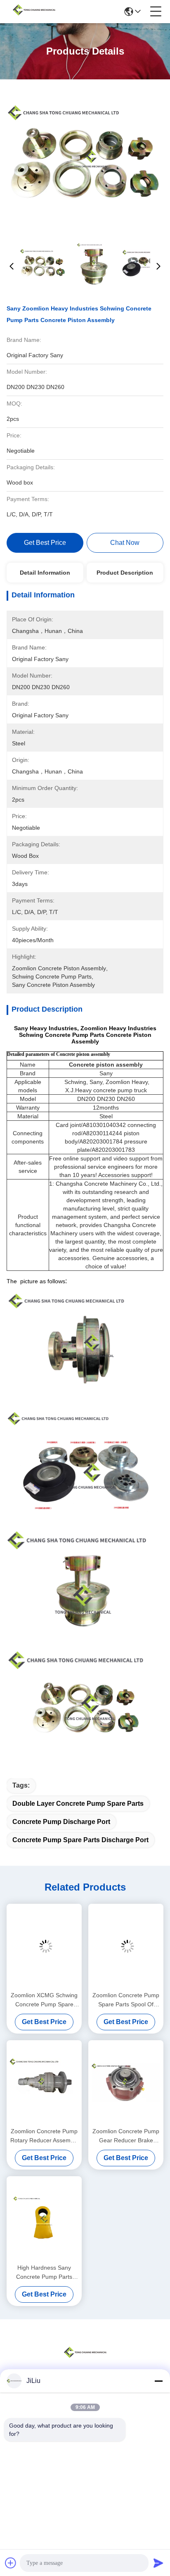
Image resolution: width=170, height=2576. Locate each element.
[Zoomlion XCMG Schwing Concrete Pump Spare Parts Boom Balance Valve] (44, 1946)
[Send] (158, 2563)
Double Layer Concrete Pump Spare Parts (78, 1804)
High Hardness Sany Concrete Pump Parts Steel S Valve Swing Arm (44, 2273)
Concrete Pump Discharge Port (61, 1822)
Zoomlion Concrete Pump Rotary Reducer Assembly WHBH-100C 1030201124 (44, 2136)
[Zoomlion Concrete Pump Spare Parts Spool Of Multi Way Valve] (126, 1946)
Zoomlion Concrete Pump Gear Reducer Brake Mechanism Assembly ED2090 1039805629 (126, 2136)
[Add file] (11, 2563)
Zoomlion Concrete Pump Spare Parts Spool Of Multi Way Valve (126, 2000)
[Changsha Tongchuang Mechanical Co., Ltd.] (34, 12)
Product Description (125, 573)
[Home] (85, 2362)
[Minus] (158, 2381)
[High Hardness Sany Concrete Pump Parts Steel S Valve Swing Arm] (44, 2219)
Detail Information (45, 573)
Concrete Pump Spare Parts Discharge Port (80, 1840)
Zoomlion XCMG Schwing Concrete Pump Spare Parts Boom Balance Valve (44, 2000)
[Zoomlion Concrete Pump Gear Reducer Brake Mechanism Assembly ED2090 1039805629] (126, 2083)
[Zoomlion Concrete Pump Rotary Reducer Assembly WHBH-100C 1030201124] (44, 2083)
